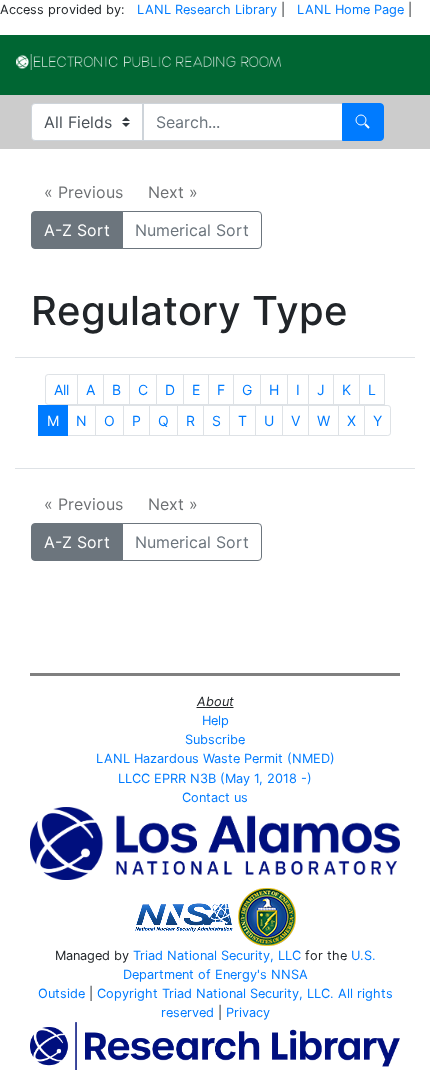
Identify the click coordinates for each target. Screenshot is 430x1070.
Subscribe (215, 739)
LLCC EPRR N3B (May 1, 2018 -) (215, 778)
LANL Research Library (207, 9)
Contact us (215, 797)
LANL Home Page (350, 9)
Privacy (248, 1012)
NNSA (289, 974)
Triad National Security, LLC (217, 955)
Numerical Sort (192, 230)
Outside (61, 993)
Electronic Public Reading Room (148, 62)
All (61, 389)
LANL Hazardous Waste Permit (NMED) (215, 758)
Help (215, 720)
